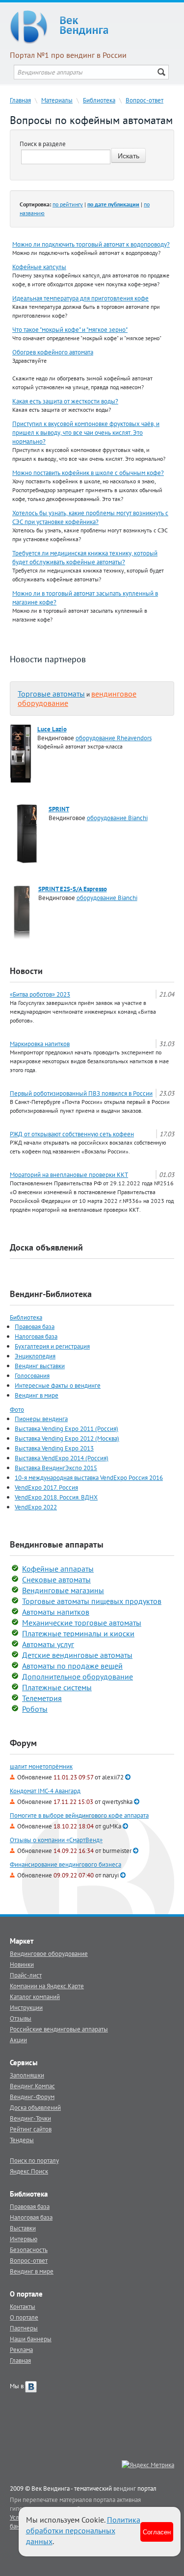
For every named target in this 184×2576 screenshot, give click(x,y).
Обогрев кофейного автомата (53, 352)
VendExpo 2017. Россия (46, 1487)
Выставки (23, 2228)
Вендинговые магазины (63, 1590)
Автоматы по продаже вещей (72, 1666)
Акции (18, 2040)
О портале (24, 2317)
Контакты (23, 2306)
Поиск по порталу (34, 2160)
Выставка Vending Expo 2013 (54, 1448)
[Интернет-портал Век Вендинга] (92, 27)
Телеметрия (42, 1698)
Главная (20, 100)
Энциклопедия (35, 1356)
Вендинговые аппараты (57, 1544)
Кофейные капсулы (39, 267)
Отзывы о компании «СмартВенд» (56, 1840)
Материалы (57, 100)
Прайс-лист (26, 1975)
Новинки (22, 1964)
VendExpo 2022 (36, 1507)
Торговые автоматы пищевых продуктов (92, 1601)
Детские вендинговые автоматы (77, 1655)
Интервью (24, 2239)
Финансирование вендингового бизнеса (66, 1864)
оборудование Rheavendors (114, 738)
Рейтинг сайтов (31, 2129)
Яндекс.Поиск (29, 2171)
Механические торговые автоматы (82, 1623)
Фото (17, 1409)
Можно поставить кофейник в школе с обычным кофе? (88, 473)
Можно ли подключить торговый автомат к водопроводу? (91, 244)
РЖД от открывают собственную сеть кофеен (72, 1134)
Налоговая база (36, 1336)
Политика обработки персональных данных (83, 2530)
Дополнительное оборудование (78, 1676)
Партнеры (24, 2328)
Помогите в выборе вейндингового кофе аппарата (79, 1815)
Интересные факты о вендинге (58, 1385)
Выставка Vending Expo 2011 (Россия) (66, 1428)
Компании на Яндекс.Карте (47, 1986)
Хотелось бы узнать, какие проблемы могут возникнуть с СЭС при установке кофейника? (90, 517)
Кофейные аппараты (58, 1569)
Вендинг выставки (40, 1366)
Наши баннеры (31, 2339)
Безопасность (29, 2250)
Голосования (32, 1376)
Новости (26, 971)
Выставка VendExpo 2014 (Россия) (62, 1458)
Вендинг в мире (37, 1395)
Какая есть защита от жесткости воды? (65, 401)
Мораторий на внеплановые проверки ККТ (69, 1175)
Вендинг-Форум (32, 2097)
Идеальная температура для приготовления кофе (80, 298)
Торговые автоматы (51, 694)
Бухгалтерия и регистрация (52, 1346)
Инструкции (26, 2007)
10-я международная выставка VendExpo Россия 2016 (89, 1477)
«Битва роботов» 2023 (40, 994)
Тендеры (22, 2140)
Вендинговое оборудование (49, 1953)
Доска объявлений (46, 1247)
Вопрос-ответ (145, 100)
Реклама (21, 2350)
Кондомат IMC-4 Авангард (45, 1791)
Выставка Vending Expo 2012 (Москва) (67, 1438)
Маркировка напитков (40, 1044)
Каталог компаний (35, 1997)
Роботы (35, 1709)
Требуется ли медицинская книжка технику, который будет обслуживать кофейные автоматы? (85, 557)
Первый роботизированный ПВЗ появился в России (81, 1093)
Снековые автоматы (56, 1579)
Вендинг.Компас (32, 2086)
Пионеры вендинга (41, 1419)
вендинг (125, 2488)
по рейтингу (68, 204)
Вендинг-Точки (30, 2118)
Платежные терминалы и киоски (78, 1633)
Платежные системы (57, 1687)
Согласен (157, 2532)
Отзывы (21, 2018)
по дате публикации (113, 204)
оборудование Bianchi (117, 818)
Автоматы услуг (48, 1644)
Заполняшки (27, 2075)
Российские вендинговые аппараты (59, 2029)
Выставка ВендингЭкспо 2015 (56, 1468)
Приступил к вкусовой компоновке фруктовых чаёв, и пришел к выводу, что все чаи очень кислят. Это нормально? (86, 432)
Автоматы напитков (56, 1612)
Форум (23, 1743)
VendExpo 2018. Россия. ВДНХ (56, 1497)
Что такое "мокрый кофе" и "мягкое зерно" (70, 329)
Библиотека (99, 100)
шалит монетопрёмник (41, 1766)
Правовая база (35, 1326)
